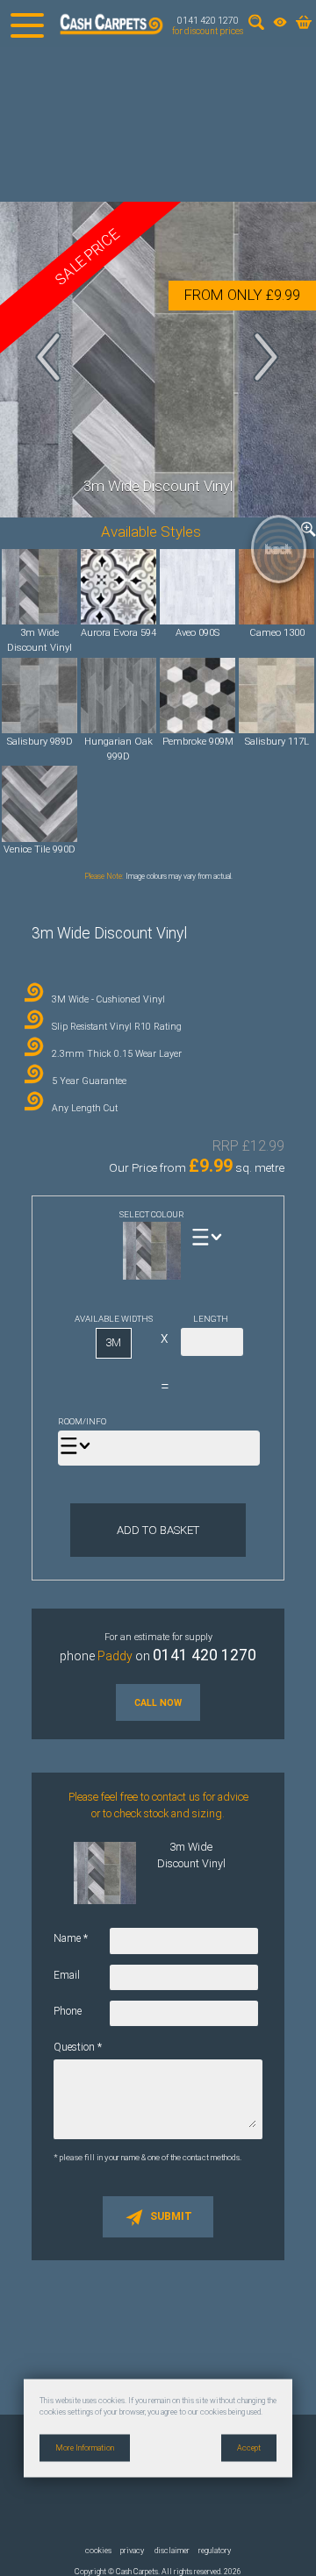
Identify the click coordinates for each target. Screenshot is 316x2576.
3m (113, 1342)
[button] (49, 357)
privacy (132, 2551)
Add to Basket (158, 1530)
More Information (85, 2447)
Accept (249, 2447)
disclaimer (171, 2551)
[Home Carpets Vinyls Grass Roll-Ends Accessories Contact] (27, 24)
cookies (98, 2551)
